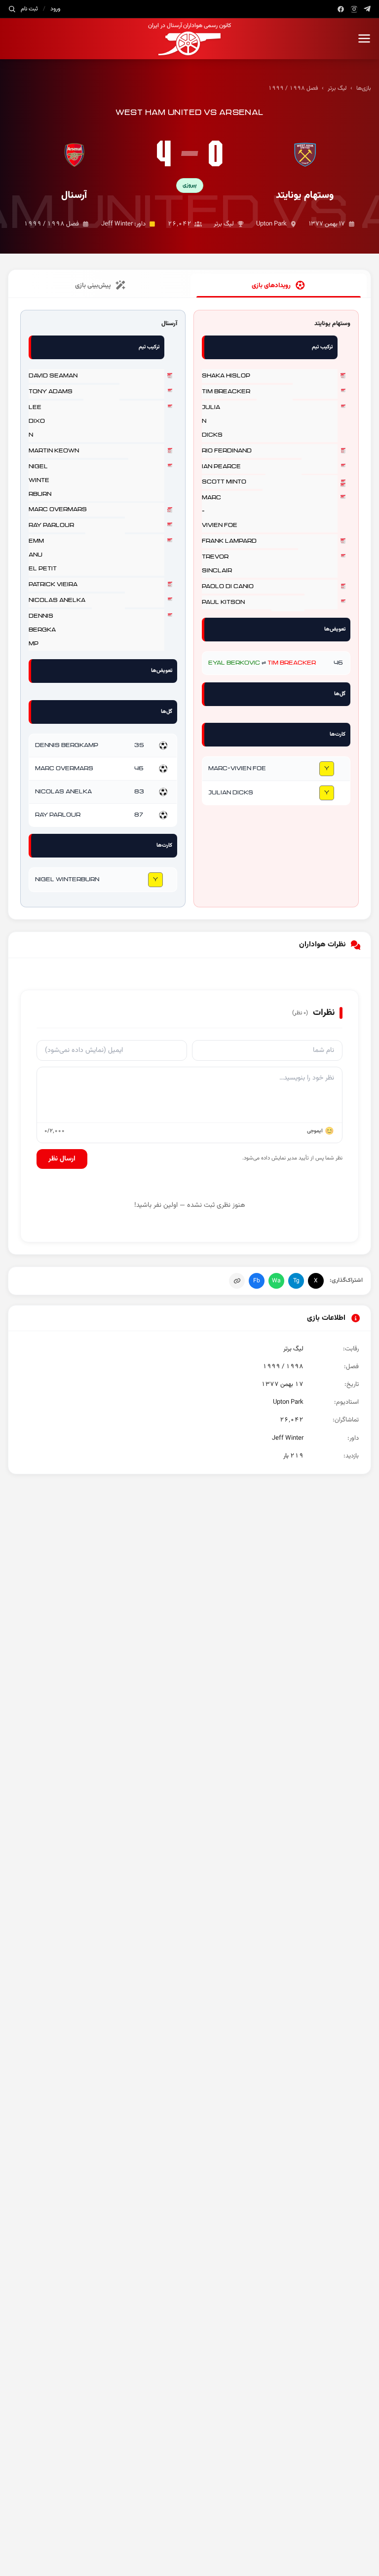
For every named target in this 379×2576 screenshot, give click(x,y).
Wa (276, 1281)
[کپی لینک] (237, 1281)
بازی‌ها (364, 88)
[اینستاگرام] (354, 9)
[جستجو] (12, 9)
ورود (55, 9)
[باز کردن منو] (364, 38)
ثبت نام (29, 9)
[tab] (279, 286)
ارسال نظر (62, 1159)
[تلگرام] (367, 9)
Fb (257, 1281)
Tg (296, 1281)
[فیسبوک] (341, 9)
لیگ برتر (337, 88)
